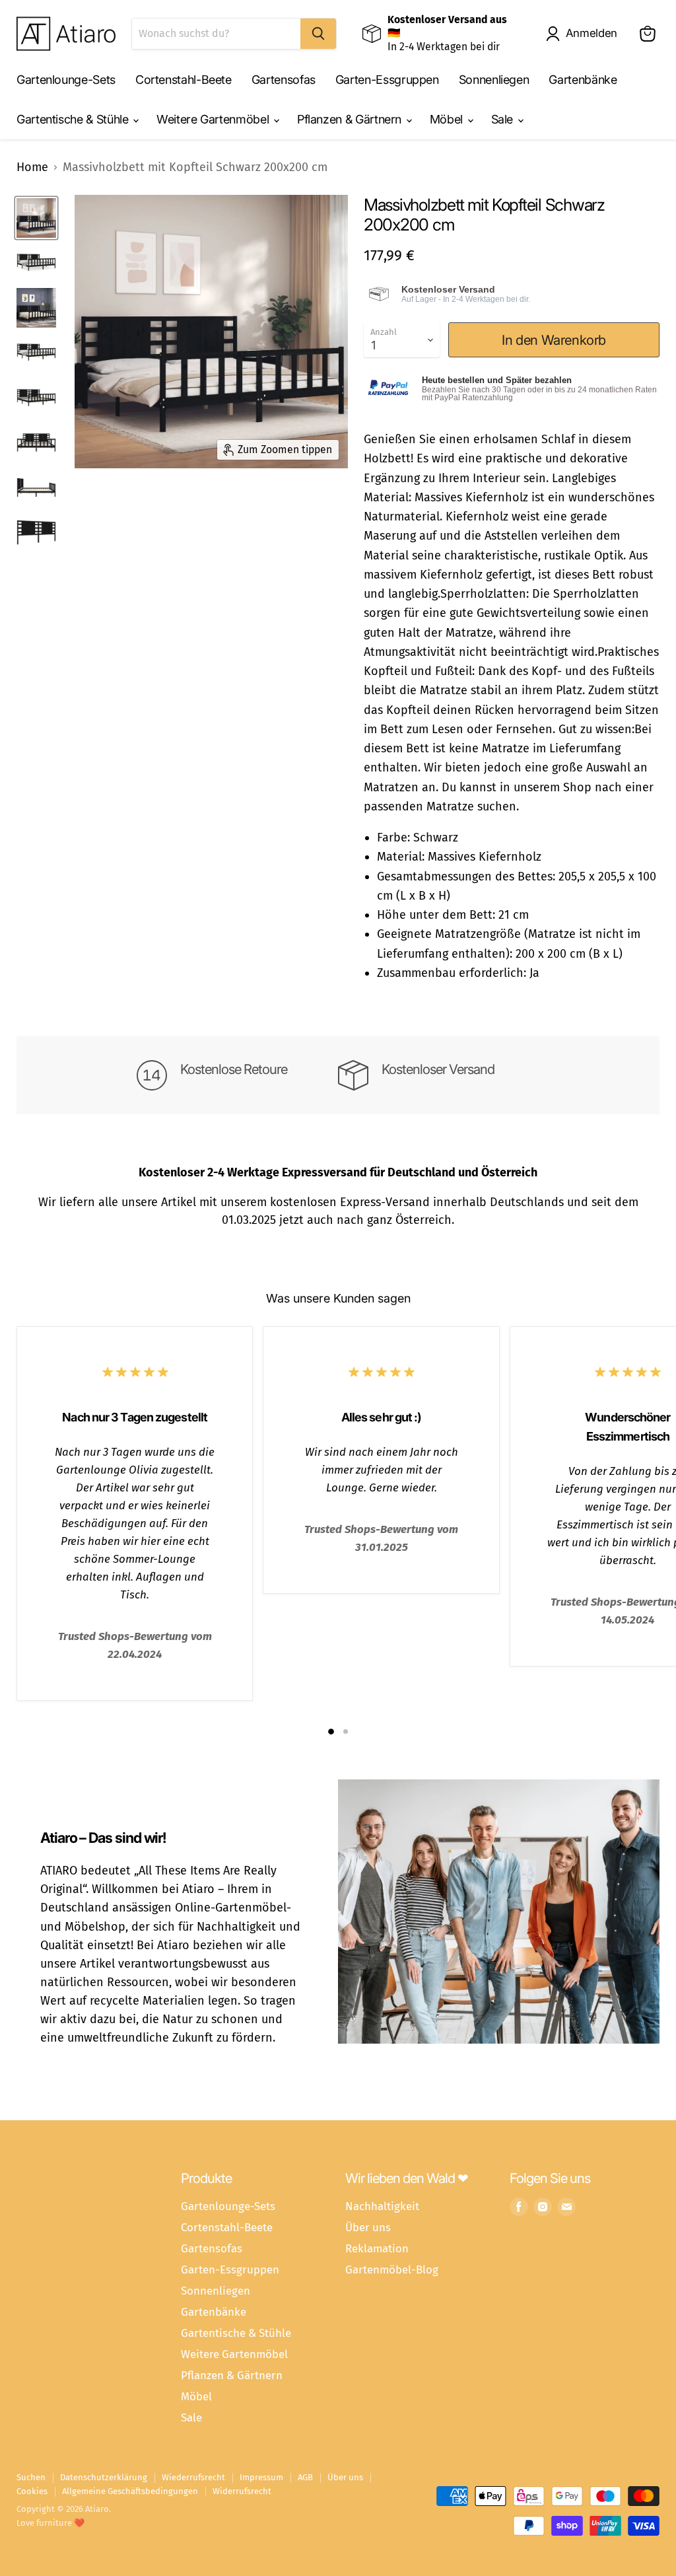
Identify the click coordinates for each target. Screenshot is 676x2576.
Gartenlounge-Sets (66, 80)
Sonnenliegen (494, 80)
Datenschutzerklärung (104, 2477)
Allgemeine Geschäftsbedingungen (130, 2491)
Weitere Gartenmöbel (214, 119)
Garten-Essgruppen (387, 80)
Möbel (448, 119)
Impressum (261, 2477)
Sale (504, 119)
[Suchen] (318, 34)
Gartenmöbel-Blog (392, 2270)
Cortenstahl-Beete (184, 80)
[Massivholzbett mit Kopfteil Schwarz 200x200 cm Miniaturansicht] (36, 218)
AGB (305, 2477)
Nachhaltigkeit (382, 2206)
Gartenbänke (583, 80)
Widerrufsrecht (242, 2491)
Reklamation (377, 2248)
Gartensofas (284, 80)
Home (32, 167)
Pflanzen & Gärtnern (351, 119)
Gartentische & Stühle (74, 119)
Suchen (31, 2477)
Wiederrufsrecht (193, 2477)
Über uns (368, 2227)
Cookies (32, 2491)
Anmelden (591, 33)
